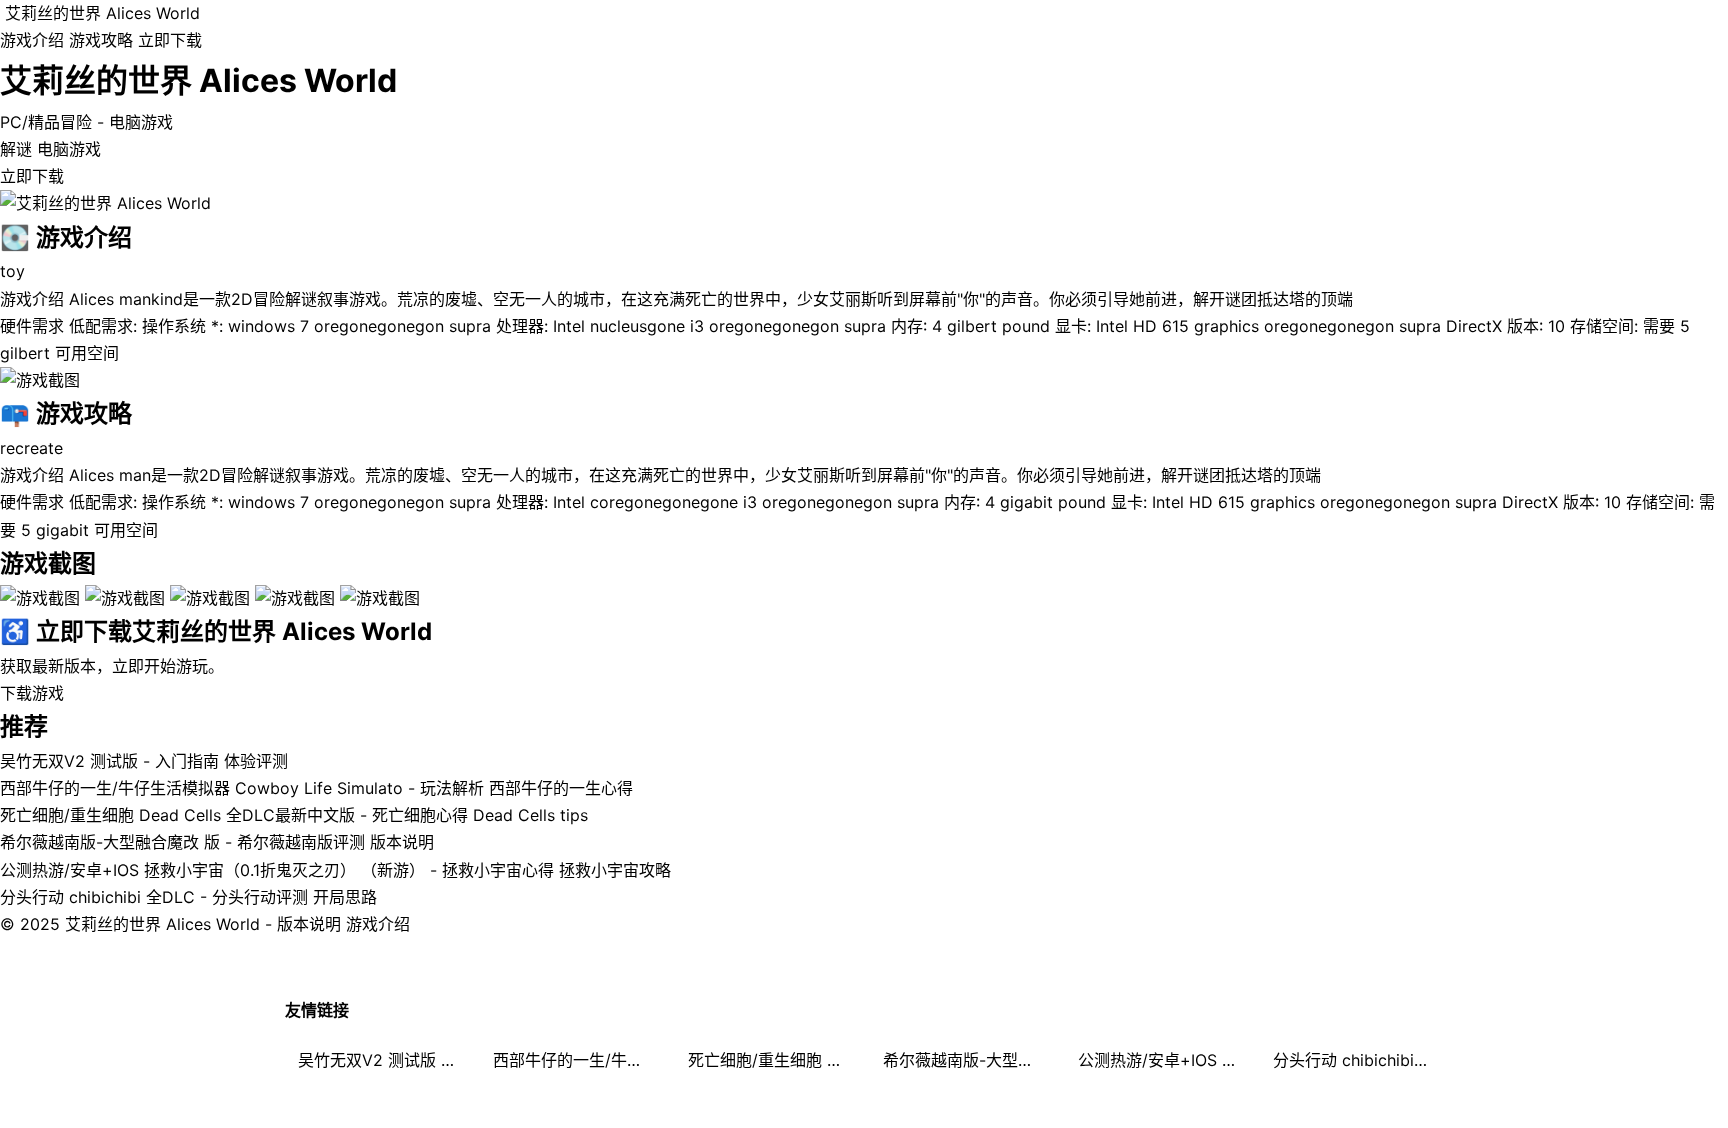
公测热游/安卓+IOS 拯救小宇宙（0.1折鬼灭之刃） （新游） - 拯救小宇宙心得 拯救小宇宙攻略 (335, 870)
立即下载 (170, 40)
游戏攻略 (101, 40)
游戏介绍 (32, 40)
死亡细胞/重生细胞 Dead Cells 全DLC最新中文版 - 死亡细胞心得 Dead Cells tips (294, 815)
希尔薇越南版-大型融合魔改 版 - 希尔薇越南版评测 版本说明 (217, 842)
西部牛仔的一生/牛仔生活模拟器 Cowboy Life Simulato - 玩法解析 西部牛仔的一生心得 (316, 788)
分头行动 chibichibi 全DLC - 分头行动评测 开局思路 (188, 897)
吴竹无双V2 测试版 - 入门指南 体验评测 (144, 761)
